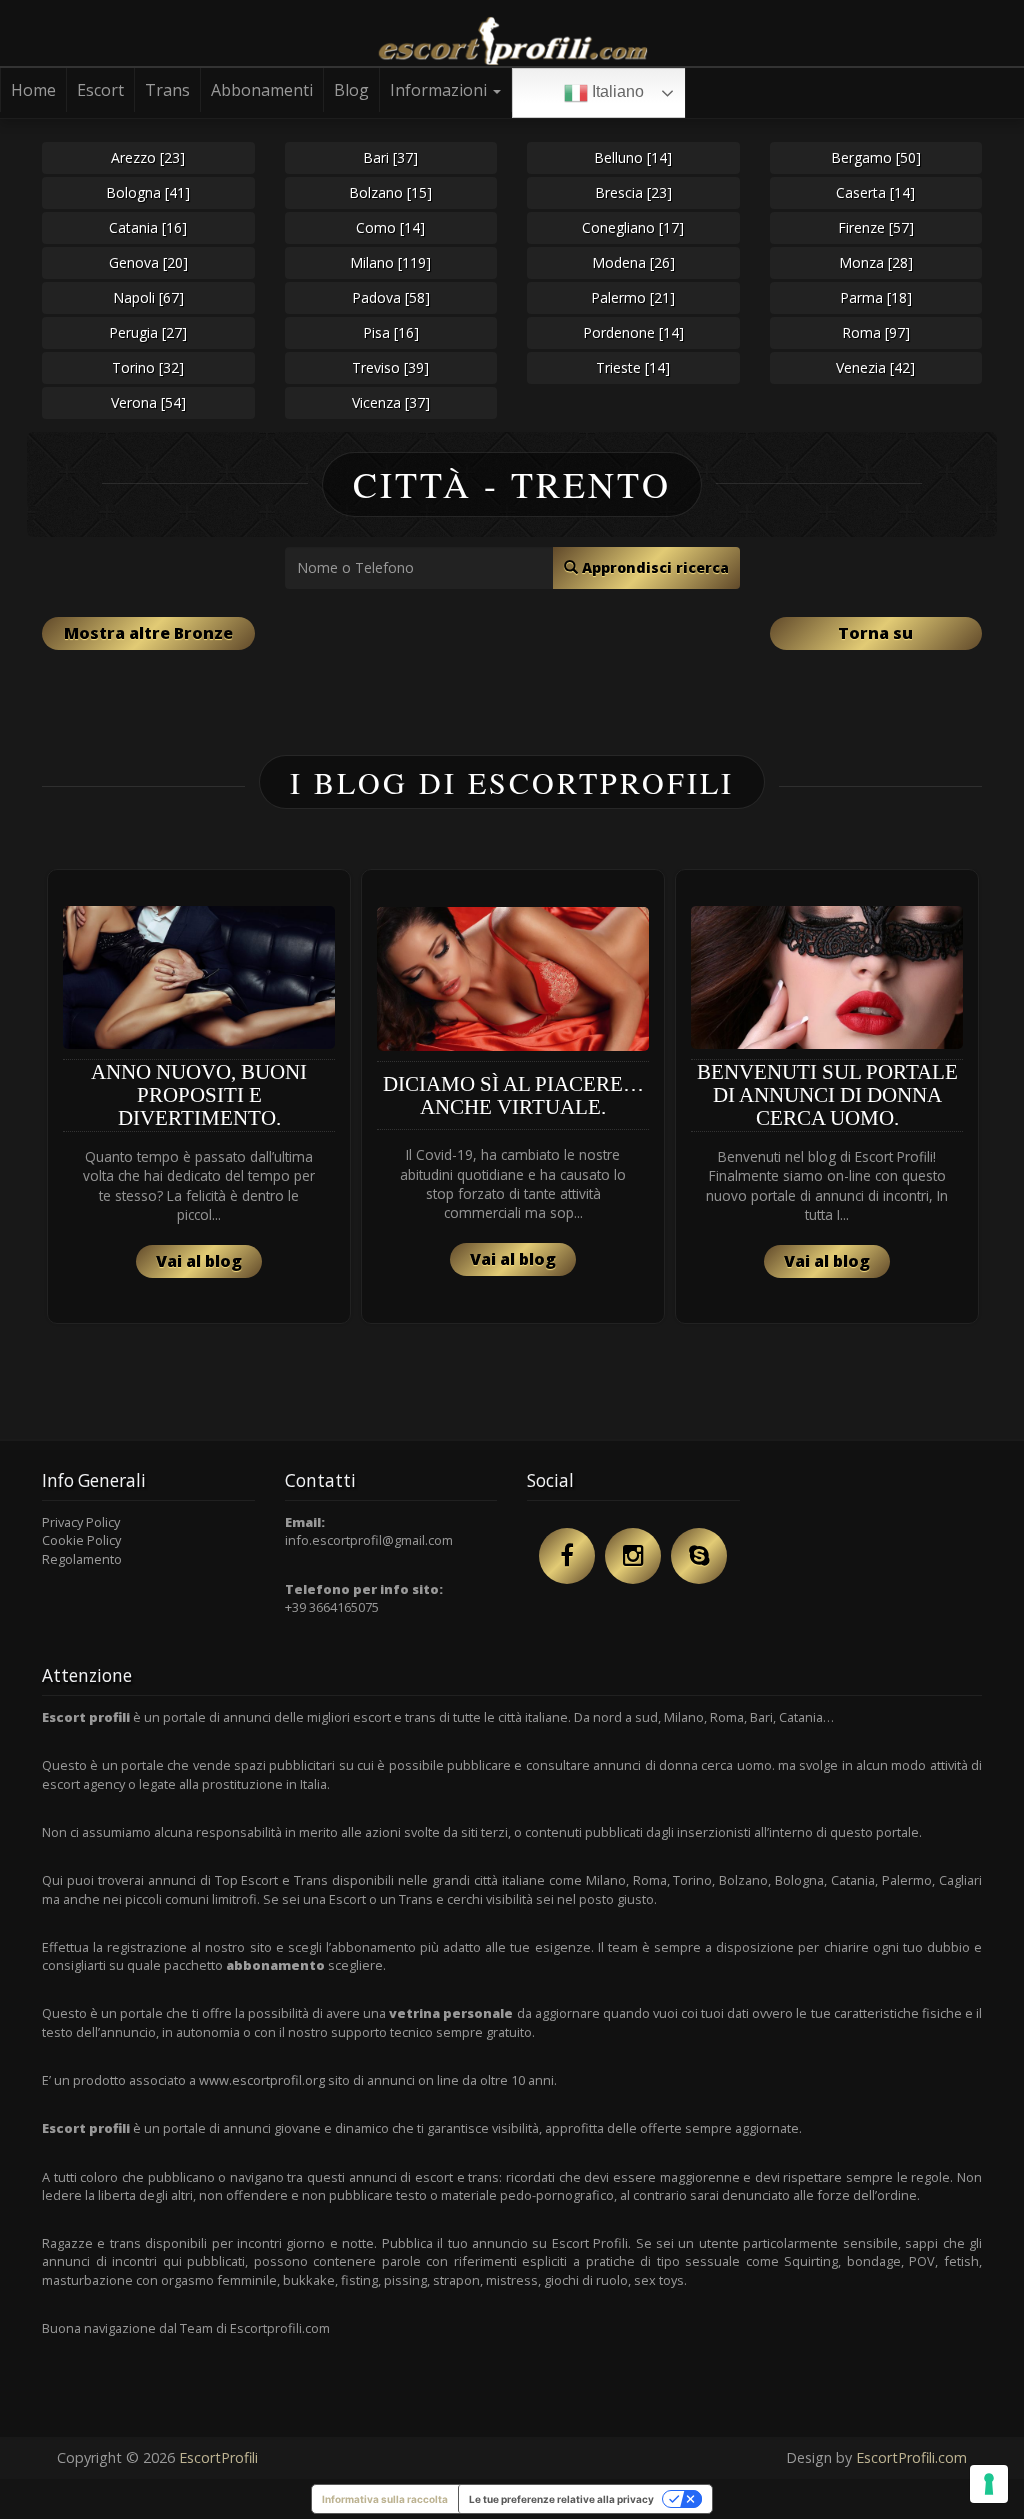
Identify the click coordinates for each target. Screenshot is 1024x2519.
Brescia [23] (633, 192)
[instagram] (633, 1556)
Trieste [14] (633, 367)
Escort (100, 90)
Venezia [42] (875, 367)
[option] (199, 1096)
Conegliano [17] (633, 227)
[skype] (699, 1556)
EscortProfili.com (911, 2457)
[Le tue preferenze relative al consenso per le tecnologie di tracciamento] (989, 2484)
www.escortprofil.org (262, 2080)
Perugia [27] (148, 332)
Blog (351, 90)
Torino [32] (148, 367)
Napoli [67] (148, 297)
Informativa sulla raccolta (385, 2499)
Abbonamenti (262, 90)
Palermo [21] (633, 297)
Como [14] (390, 227)
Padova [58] (391, 297)
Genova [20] (148, 262)
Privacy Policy (81, 1522)
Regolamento (82, 1559)
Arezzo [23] (148, 157)
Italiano (616, 91)
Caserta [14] (875, 192)
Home (33, 90)
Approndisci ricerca (653, 567)
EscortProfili (218, 2457)
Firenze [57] (876, 227)
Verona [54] (148, 402)
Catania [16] (148, 227)
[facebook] (567, 1556)
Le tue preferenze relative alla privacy (561, 2499)
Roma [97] (876, 332)
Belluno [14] (633, 157)
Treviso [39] (390, 367)
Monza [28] (876, 262)
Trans (167, 90)
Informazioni (440, 90)
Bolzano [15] (390, 192)
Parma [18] (876, 297)
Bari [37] (390, 157)
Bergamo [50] (876, 157)
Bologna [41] (148, 192)
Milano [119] (390, 262)
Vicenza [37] (391, 402)
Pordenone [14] (633, 332)
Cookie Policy (81, 1540)
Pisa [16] (391, 332)
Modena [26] (633, 262)
